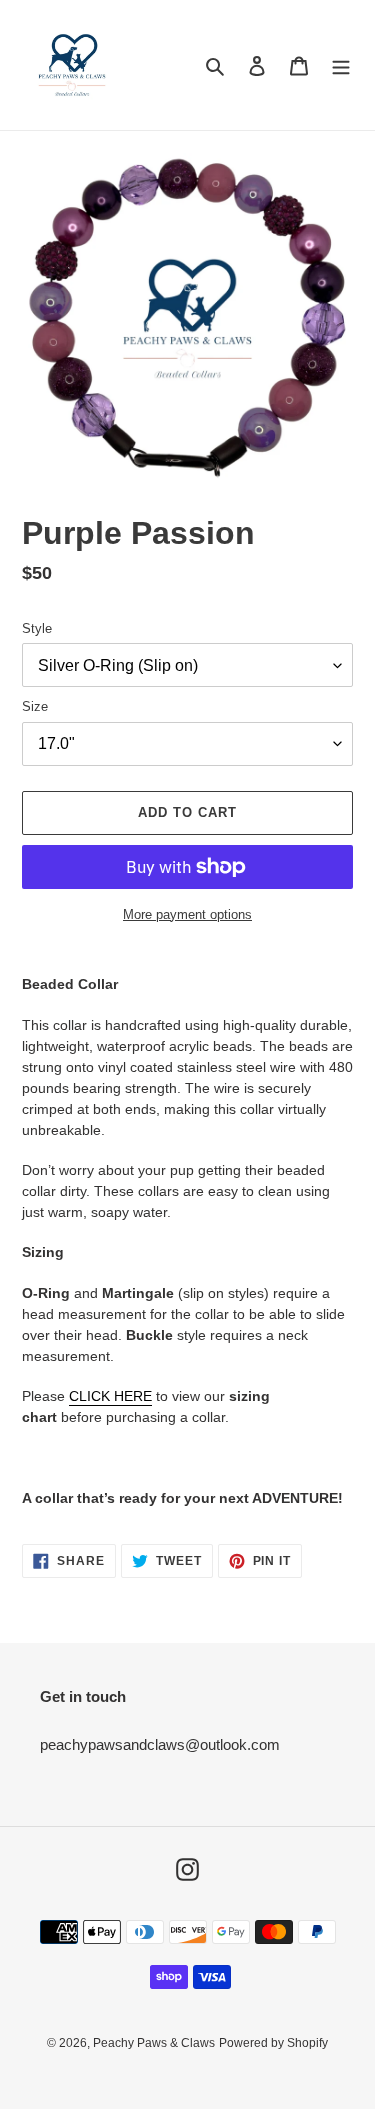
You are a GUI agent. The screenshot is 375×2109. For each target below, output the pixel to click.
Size (35, 706)
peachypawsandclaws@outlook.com (160, 1744)
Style (37, 628)
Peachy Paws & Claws (154, 2043)
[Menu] (341, 65)
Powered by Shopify (273, 2043)
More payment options (187, 914)
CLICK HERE (110, 1396)
